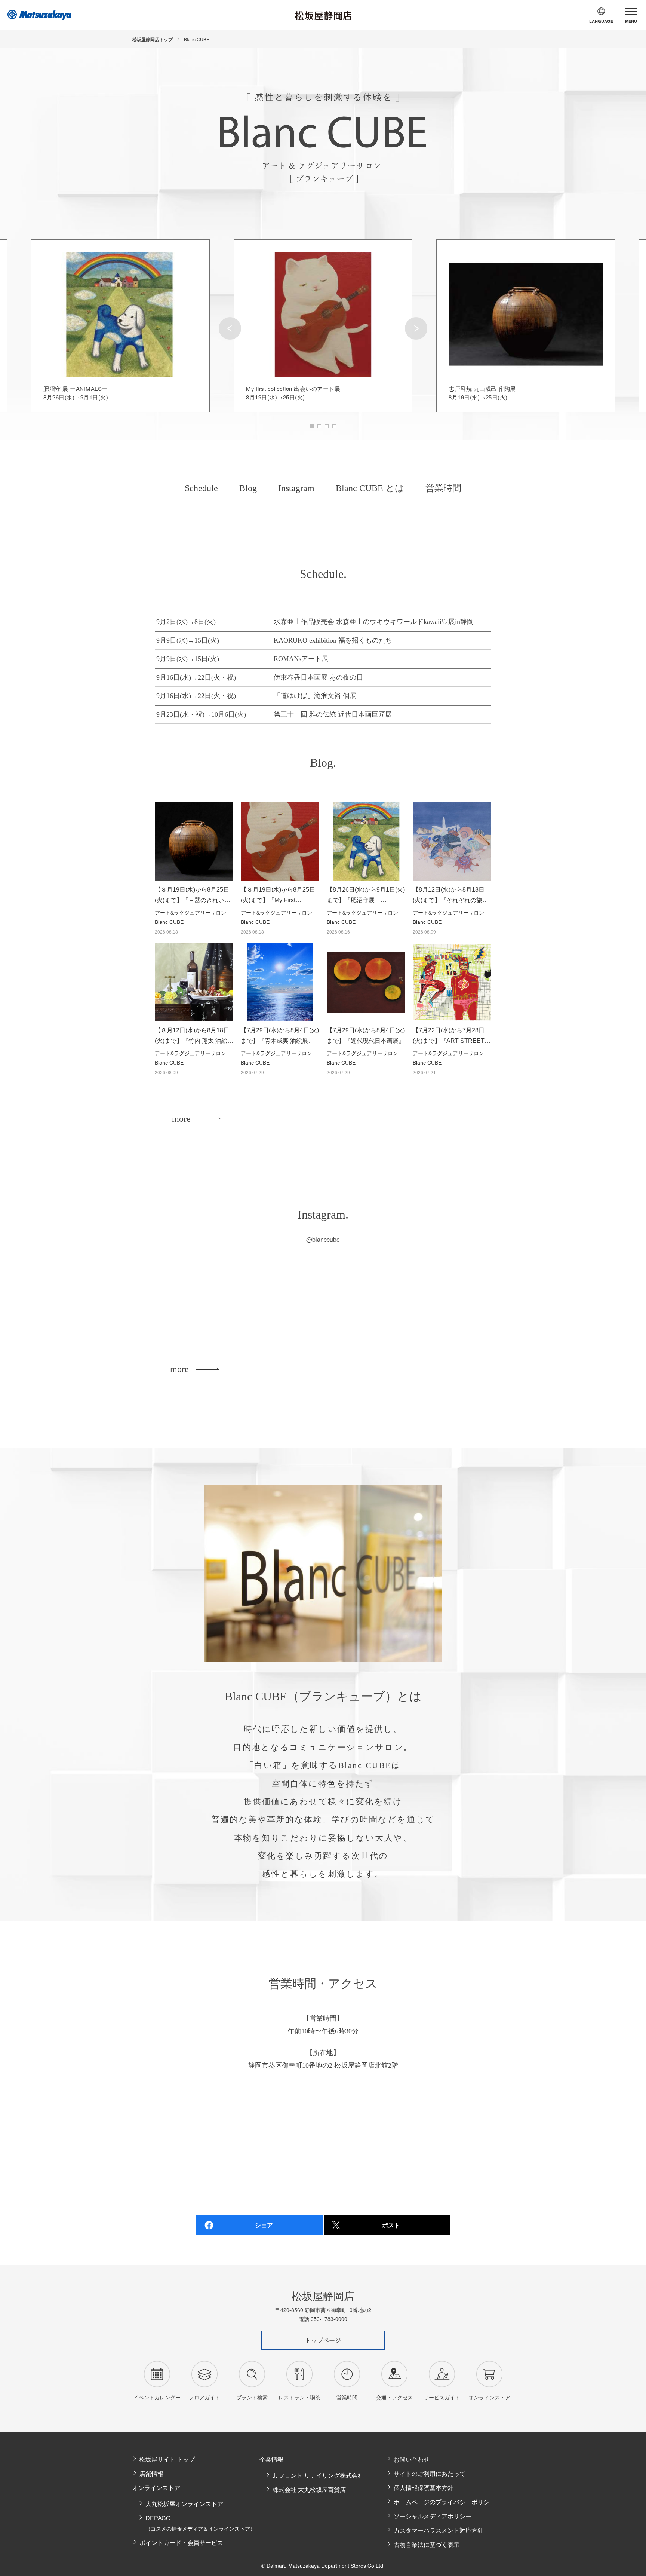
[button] (230, 328)
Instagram (296, 488)
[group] (120, 326)
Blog (248, 488)
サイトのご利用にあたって (430, 2473)
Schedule (201, 488)
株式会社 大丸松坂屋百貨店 (309, 2489)
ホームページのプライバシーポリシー (444, 2502)
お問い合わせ (412, 2459)
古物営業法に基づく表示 (427, 2544)
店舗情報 (151, 2473)
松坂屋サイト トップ (167, 2459)
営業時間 (443, 488)
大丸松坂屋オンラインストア (184, 2504)
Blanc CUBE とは (370, 488)
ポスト (391, 2225)
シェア (264, 2225)
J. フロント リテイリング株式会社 (318, 2475)
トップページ (323, 2340)
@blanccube (323, 1239)
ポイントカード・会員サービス (181, 2543)
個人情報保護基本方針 (424, 2488)
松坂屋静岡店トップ (153, 39)
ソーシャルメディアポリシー (433, 2516)
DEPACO (200, 2523)
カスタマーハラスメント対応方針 (439, 2530)
